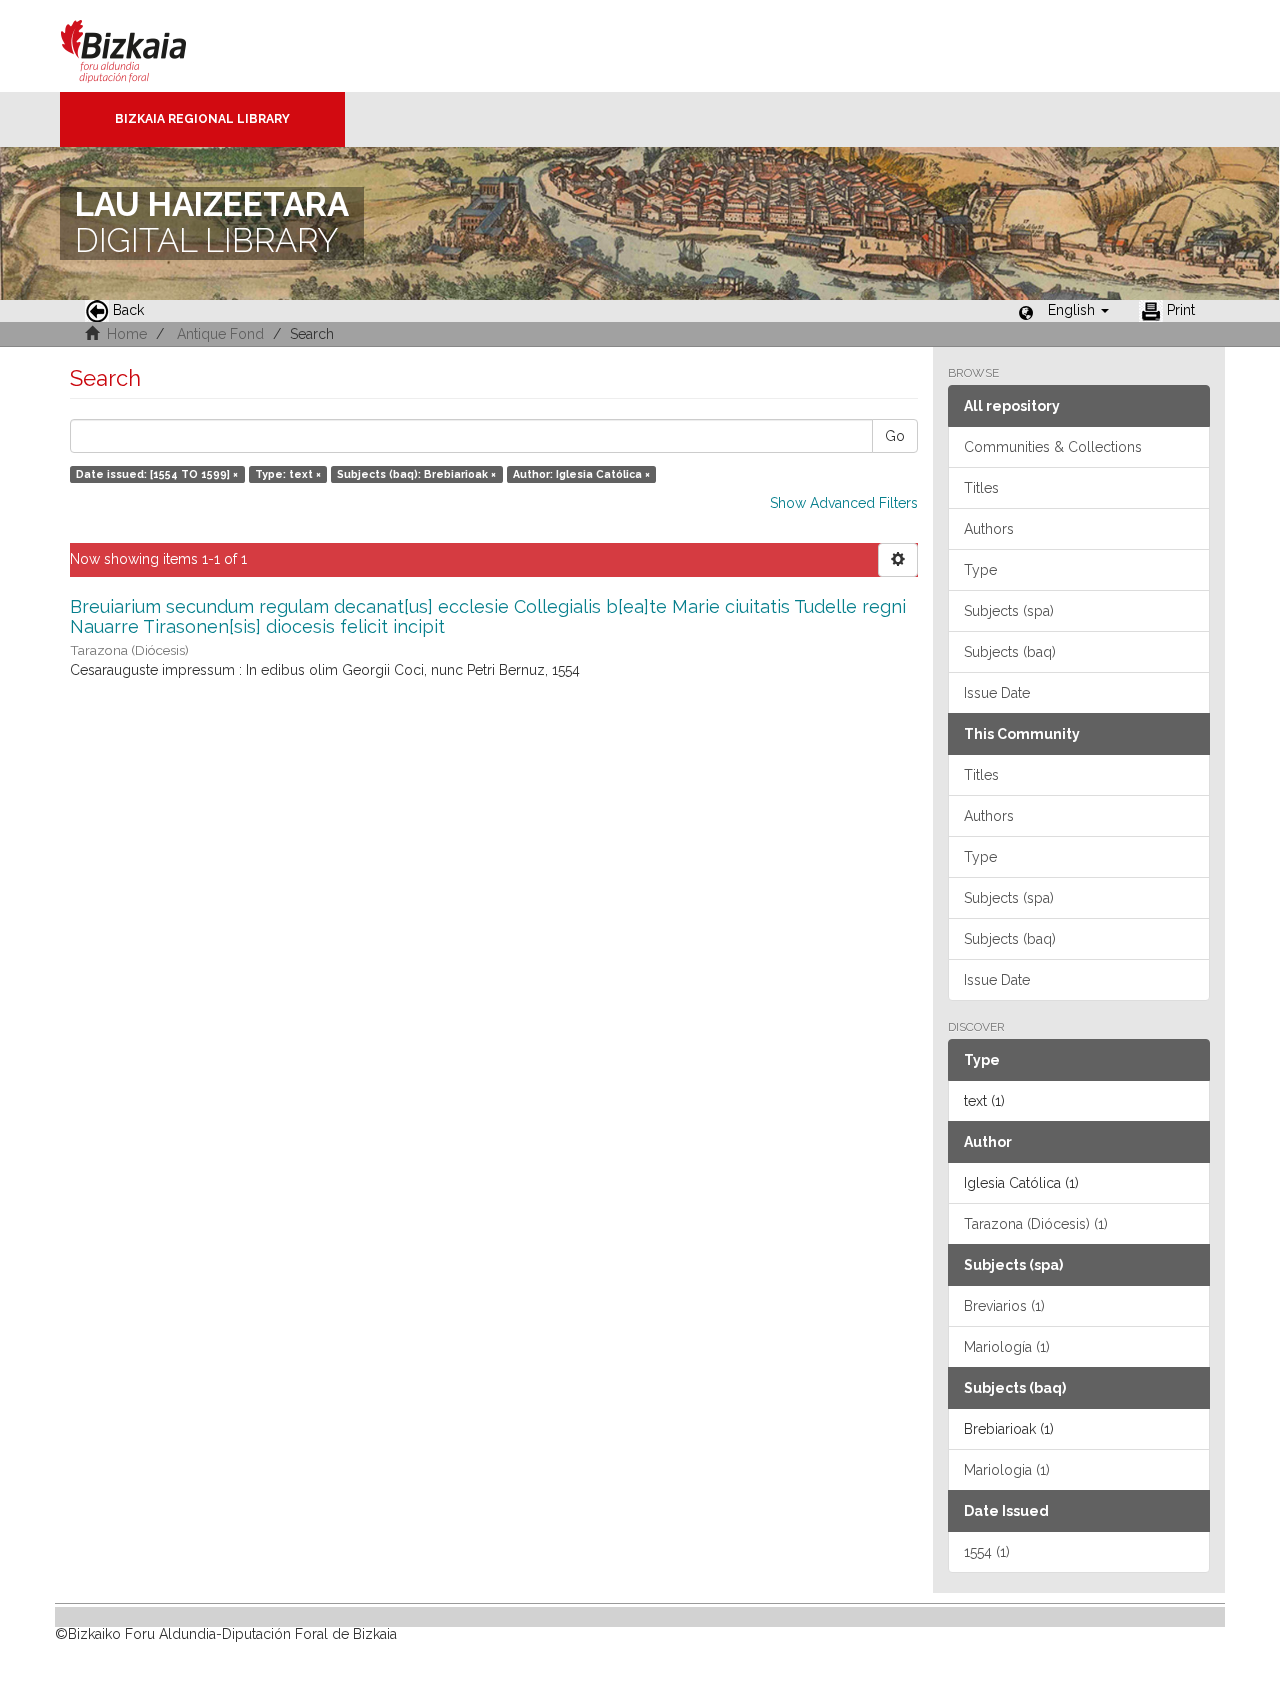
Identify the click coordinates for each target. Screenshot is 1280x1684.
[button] (1078, 310)
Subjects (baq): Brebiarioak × (416, 474)
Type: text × (288, 474)
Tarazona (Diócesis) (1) (1036, 1224)
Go (895, 436)
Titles (981, 488)
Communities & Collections (1053, 447)
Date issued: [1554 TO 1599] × (157, 474)
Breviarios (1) (1004, 1306)
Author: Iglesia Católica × (581, 474)
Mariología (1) (1007, 1347)
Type (980, 570)
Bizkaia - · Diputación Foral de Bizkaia (144, 46)
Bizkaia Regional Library (202, 119)
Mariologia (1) (1007, 1470)
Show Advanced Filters (844, 503)
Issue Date (997, 693)
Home (127, 334)
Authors (989, 529)
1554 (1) (987, 1552)
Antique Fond (220, 334)
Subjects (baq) (1010, 652)
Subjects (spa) (1009, 611)
